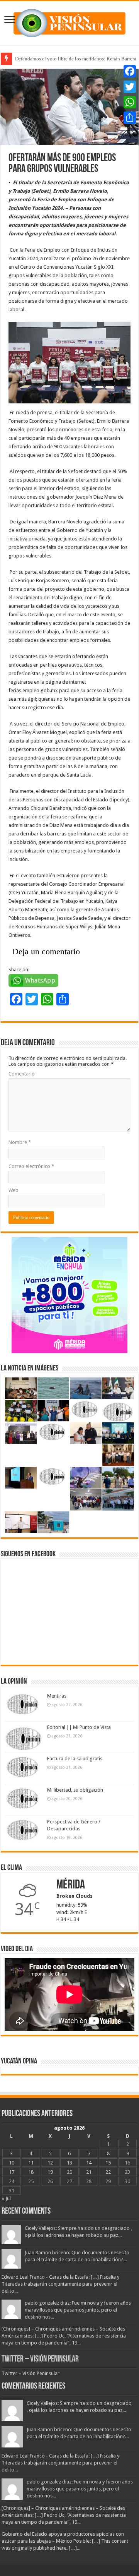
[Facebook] (130, 71)
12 (50, 2163)
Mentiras (57, 1696)
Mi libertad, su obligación (75, 1790)
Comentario (22, 1074)
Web (14, 1190)
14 (89, 2163)
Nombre (20, 1142)
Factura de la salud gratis (75, 1759)
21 (89, 2172)
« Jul (6, 2198)
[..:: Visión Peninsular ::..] (69, 22)
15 (108, 2163)
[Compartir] (130, 118)
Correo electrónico (31, 1166)
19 (50, 2172)
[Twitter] (130, 87)
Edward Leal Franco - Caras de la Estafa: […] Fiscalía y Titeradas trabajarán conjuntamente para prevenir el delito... (60, 2284)
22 (108, 2172)
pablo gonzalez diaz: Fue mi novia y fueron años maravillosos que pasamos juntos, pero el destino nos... (78, 2310)
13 (69, 2163)
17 (12, 2172)
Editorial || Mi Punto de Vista (79, 1727)
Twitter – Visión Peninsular (40, 2359)
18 (31, 2172)
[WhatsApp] (130, 102)
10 (12, 2163)
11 (31, 2163)
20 (69, 2172)
